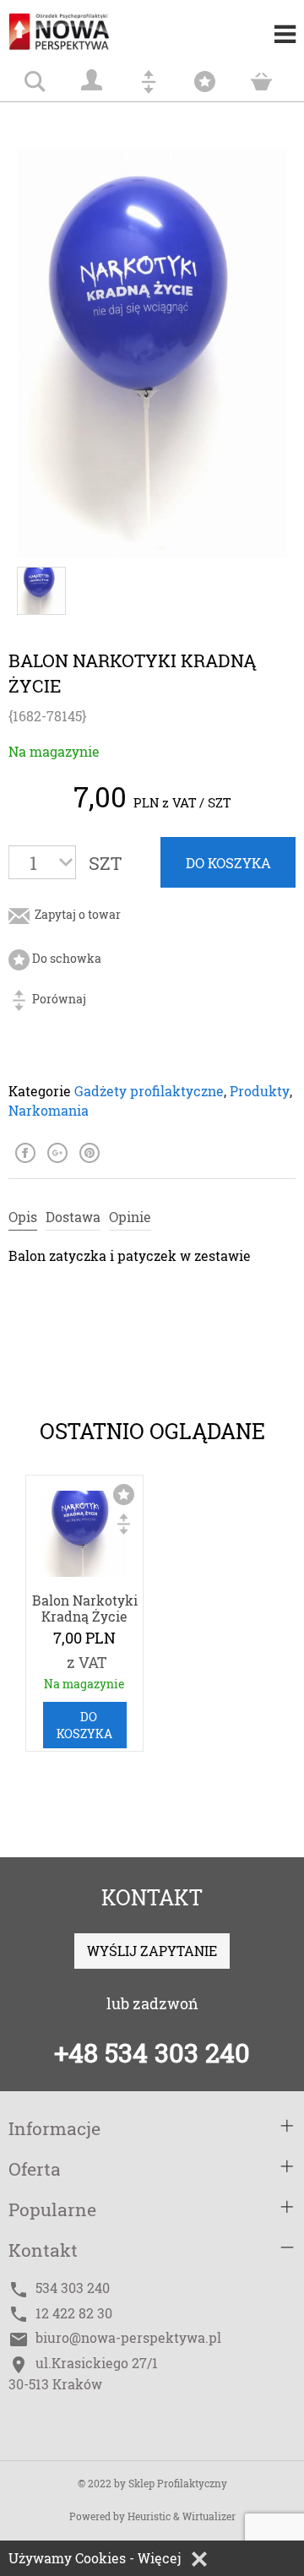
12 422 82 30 (74, 2313)
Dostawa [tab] (73, 1217)
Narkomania (49, 1110)
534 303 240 (73, 2288)
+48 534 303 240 (152, 2052)
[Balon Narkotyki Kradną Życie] (84, 1537)
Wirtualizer (209, 2516)
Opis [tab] (23, 1217)
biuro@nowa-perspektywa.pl (128, 2337)
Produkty (260, 1091)
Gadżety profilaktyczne (149, 1091)
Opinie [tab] (130, 1217)
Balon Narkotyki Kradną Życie (85, 1608)
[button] (199, 2559)
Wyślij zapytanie (152, 1951)
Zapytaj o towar (76, 914)
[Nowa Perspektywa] (76, 25)
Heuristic (149, 2516)
